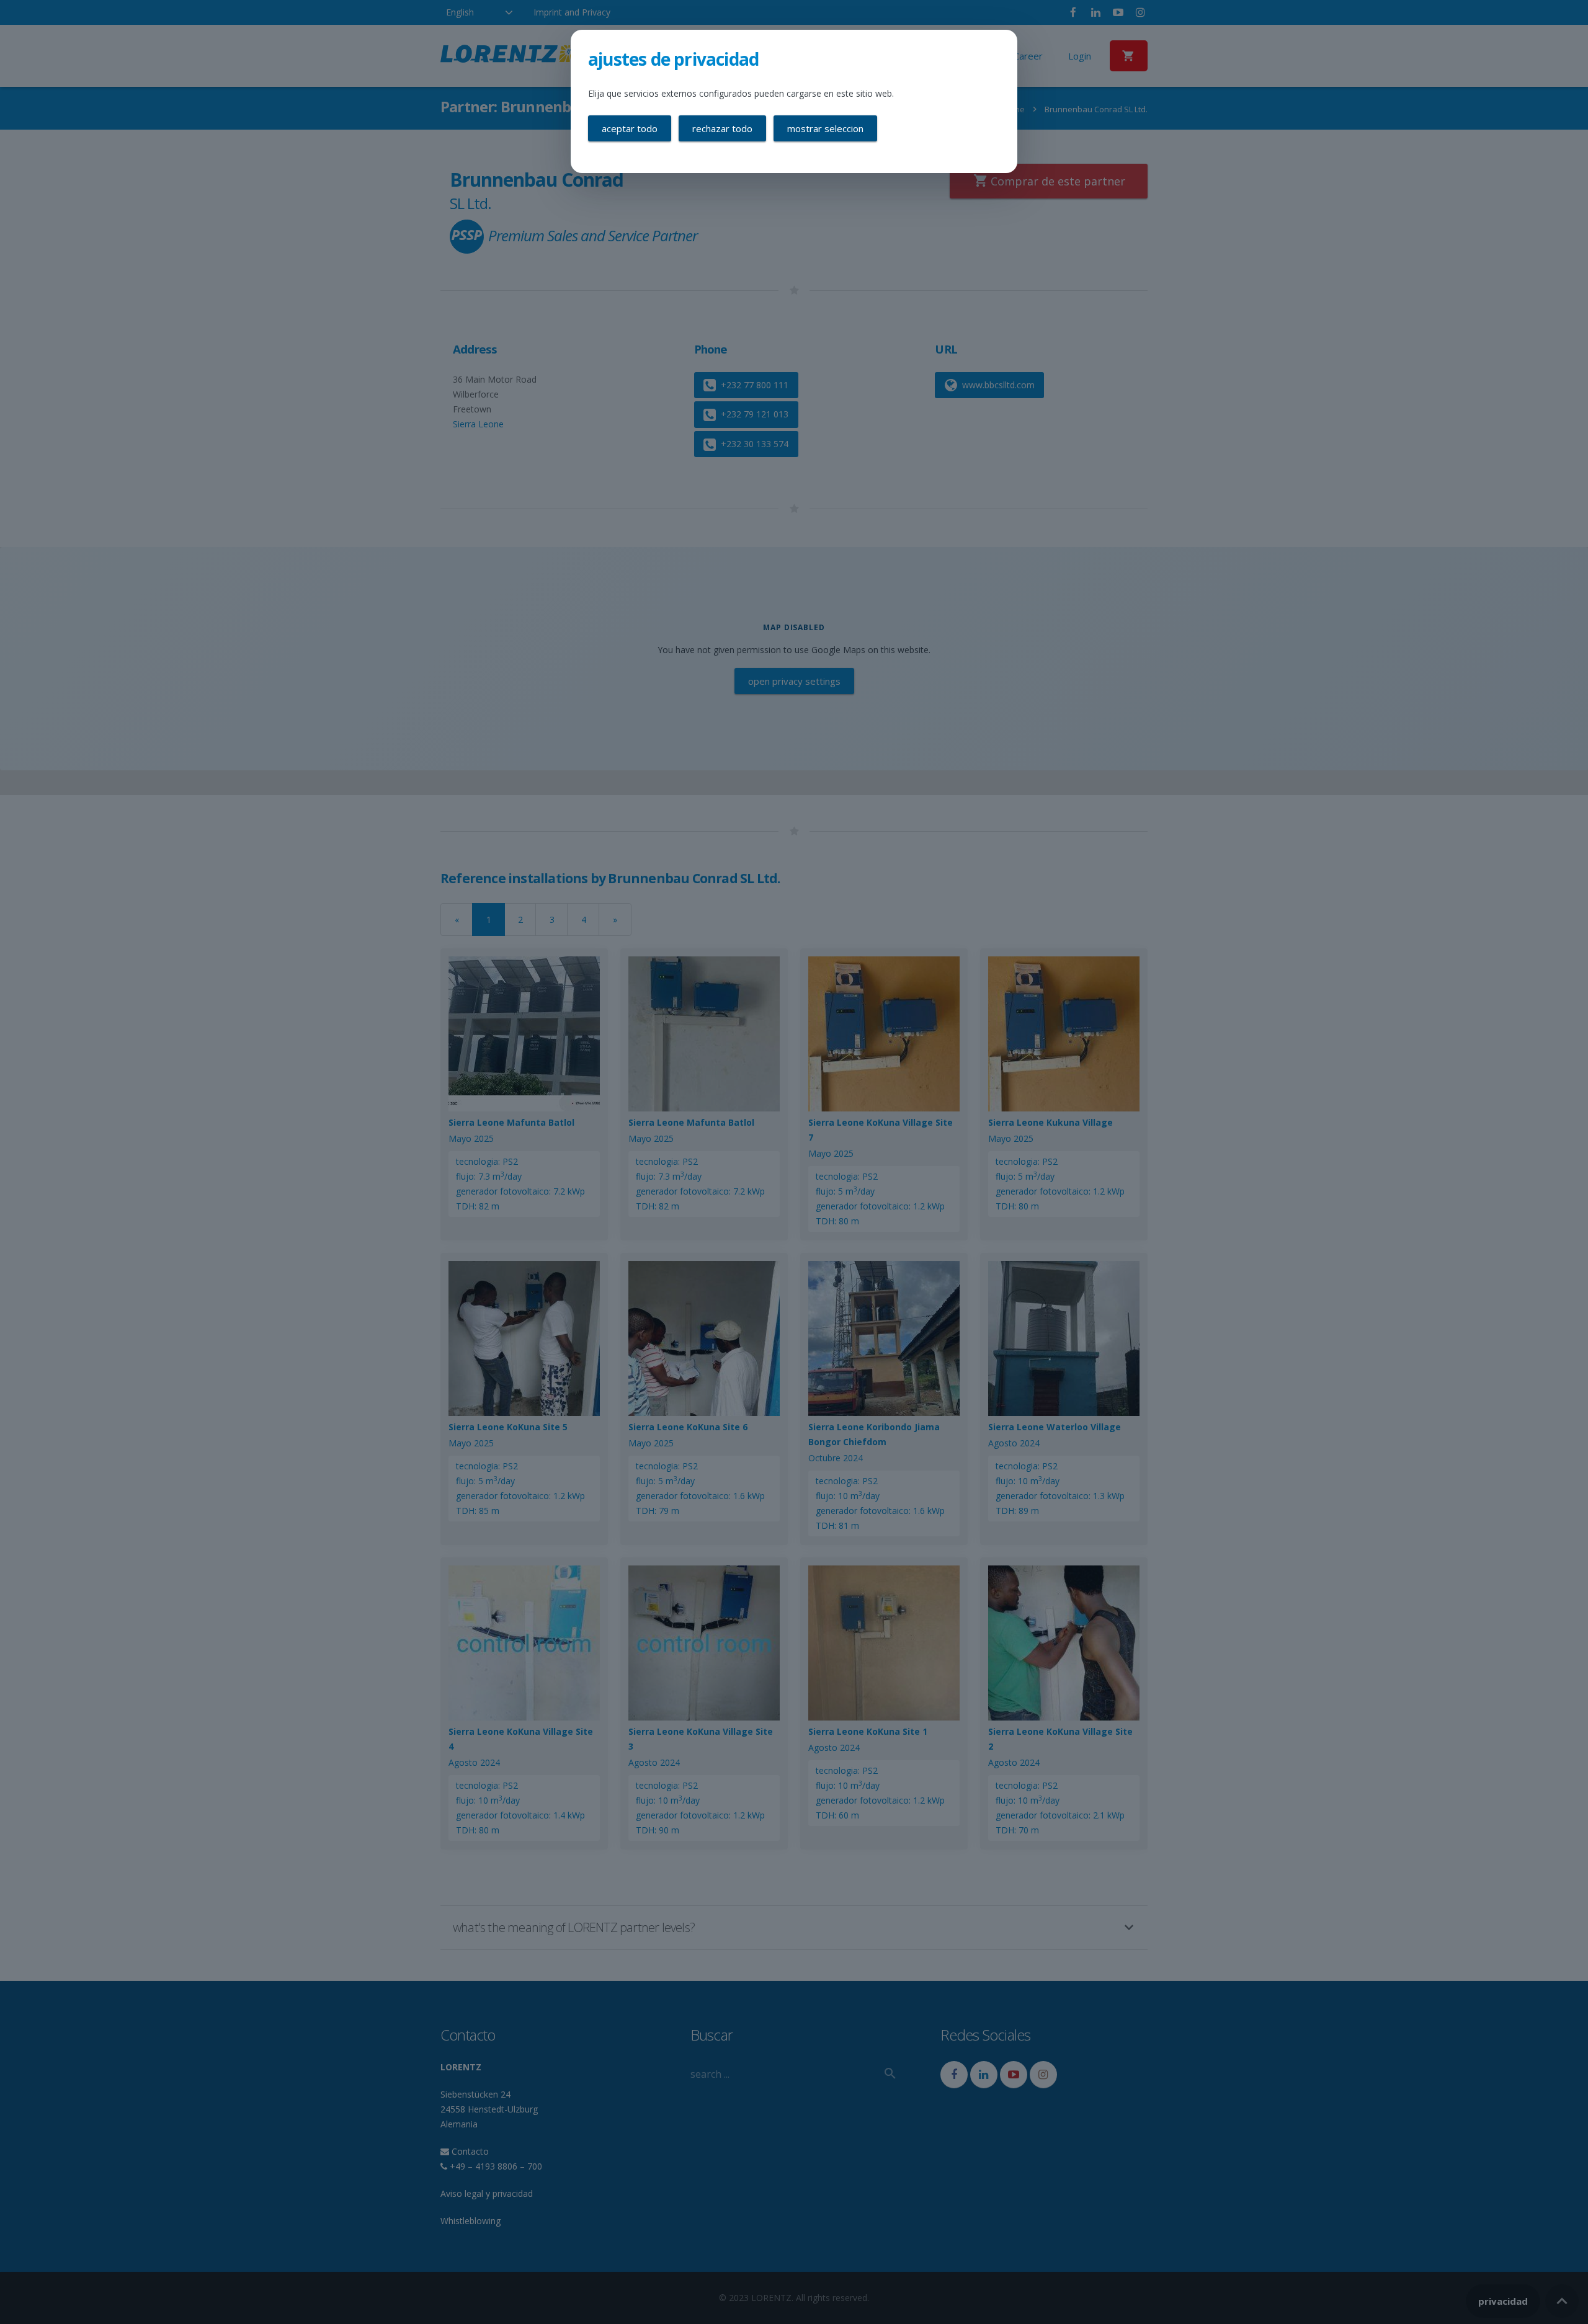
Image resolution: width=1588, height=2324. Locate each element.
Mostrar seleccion (825, 128)
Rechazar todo (722, 128)
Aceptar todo (630, 128)
